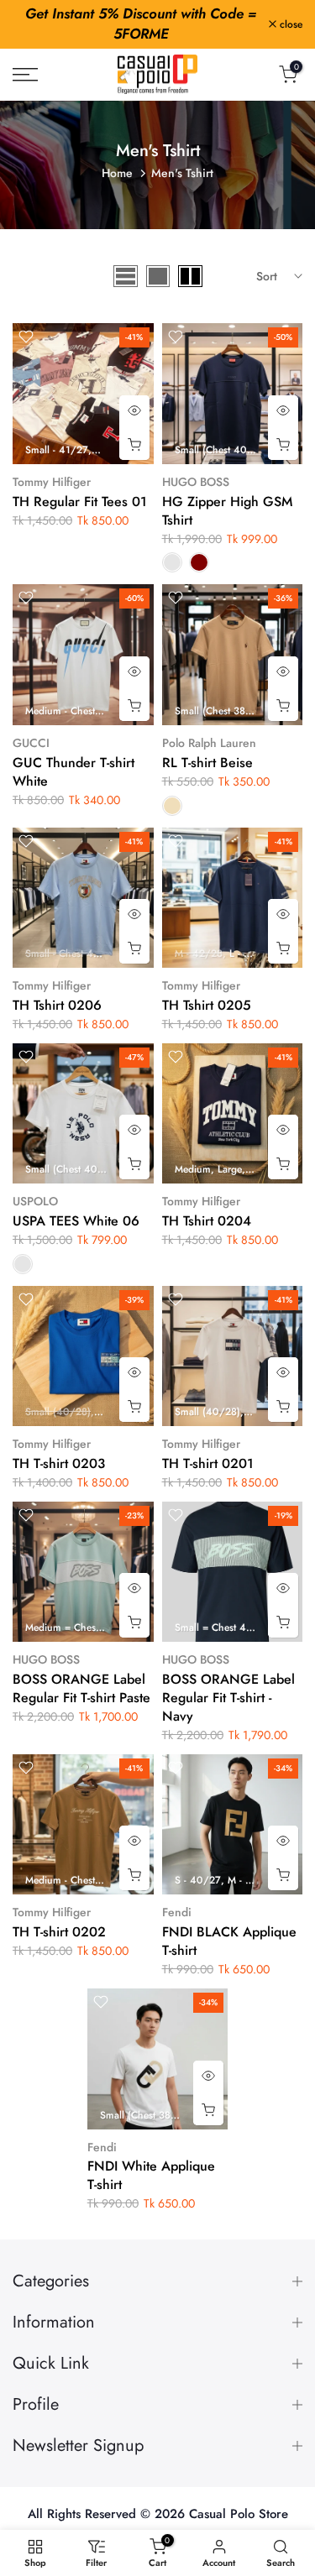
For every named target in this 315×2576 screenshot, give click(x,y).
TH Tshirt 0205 (207, 1005)
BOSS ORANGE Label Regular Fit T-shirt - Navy (228, 1698)
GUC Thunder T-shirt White (73, 772)
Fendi (177, 1912)
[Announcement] (141, 24)
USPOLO (35, 1201)
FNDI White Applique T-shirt (151, 2175)
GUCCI (31, 743)
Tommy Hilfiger (52, 482)
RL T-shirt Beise (207, 763)
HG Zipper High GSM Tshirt (227, 511)
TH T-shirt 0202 (59, 1932)
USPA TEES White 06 (76, 1221)
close (289, 24)
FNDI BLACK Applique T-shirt (229, 1941)
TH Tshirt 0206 (57, 1005)
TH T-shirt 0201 (208, 1463)
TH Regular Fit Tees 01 (80, 502)
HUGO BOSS (196, 482)
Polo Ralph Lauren (209, 743)
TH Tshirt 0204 (207, 1221)
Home (117, 173)
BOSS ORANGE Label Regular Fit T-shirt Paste (81, 1688)
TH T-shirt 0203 (59, 1463)
